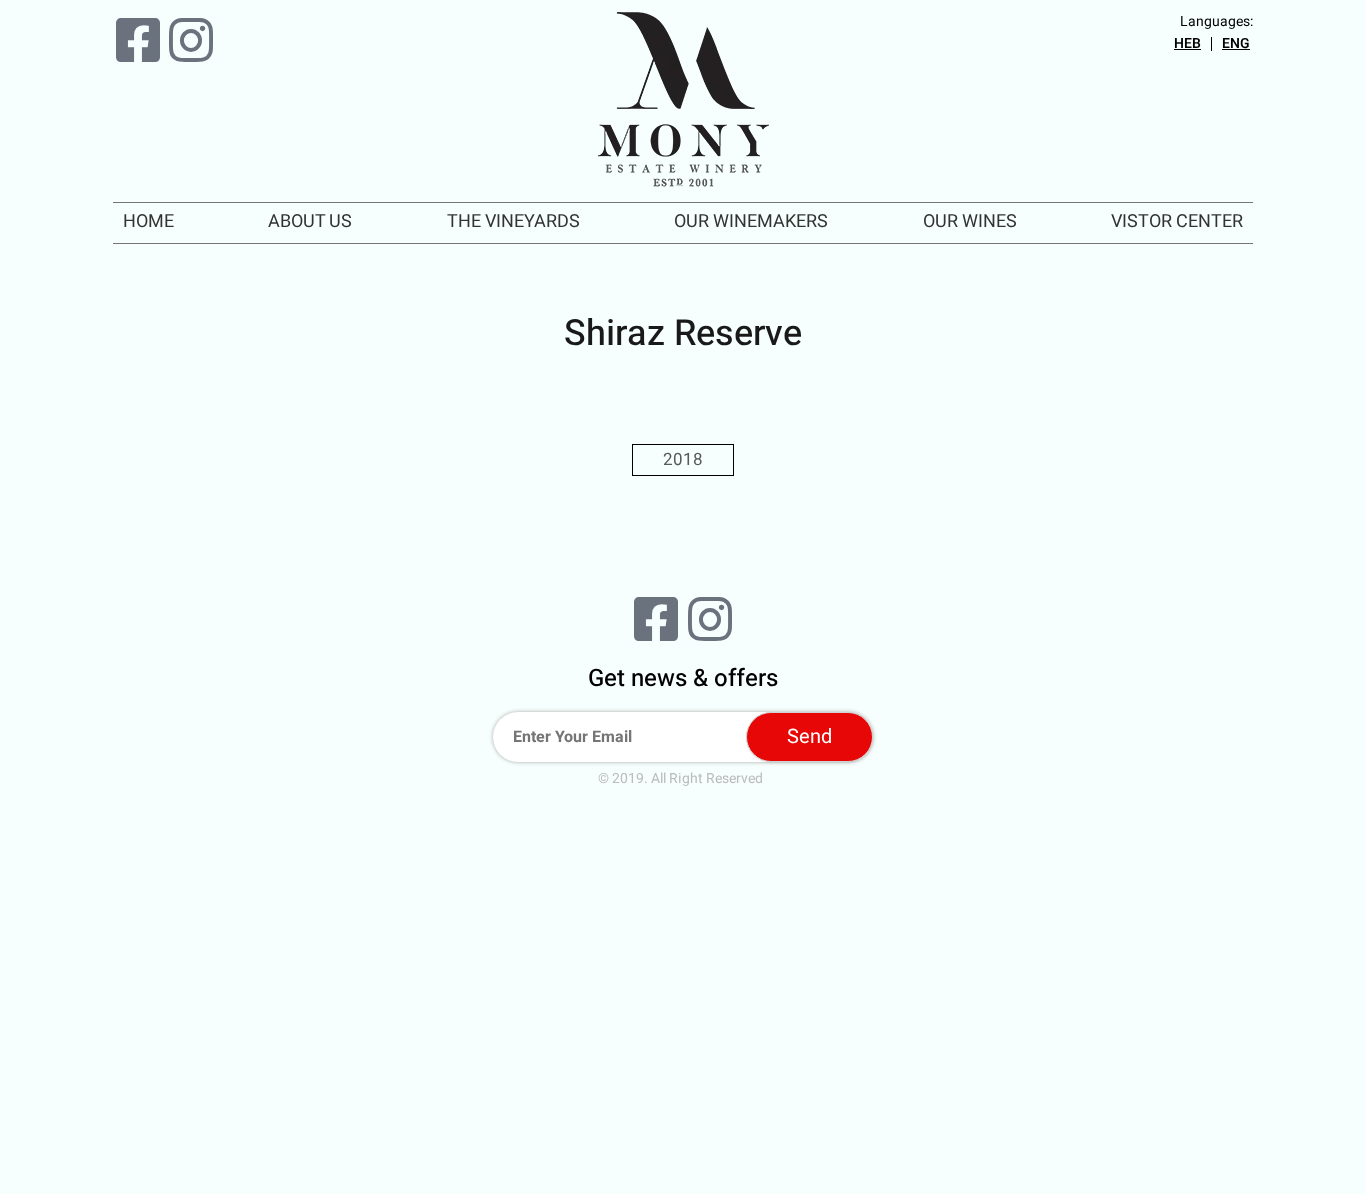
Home (148, 221)
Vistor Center (1177, 221)
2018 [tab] (683, 459)
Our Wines (970, 221)
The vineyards (513, 221)
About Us (310, 221)
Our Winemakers (751, 221)
